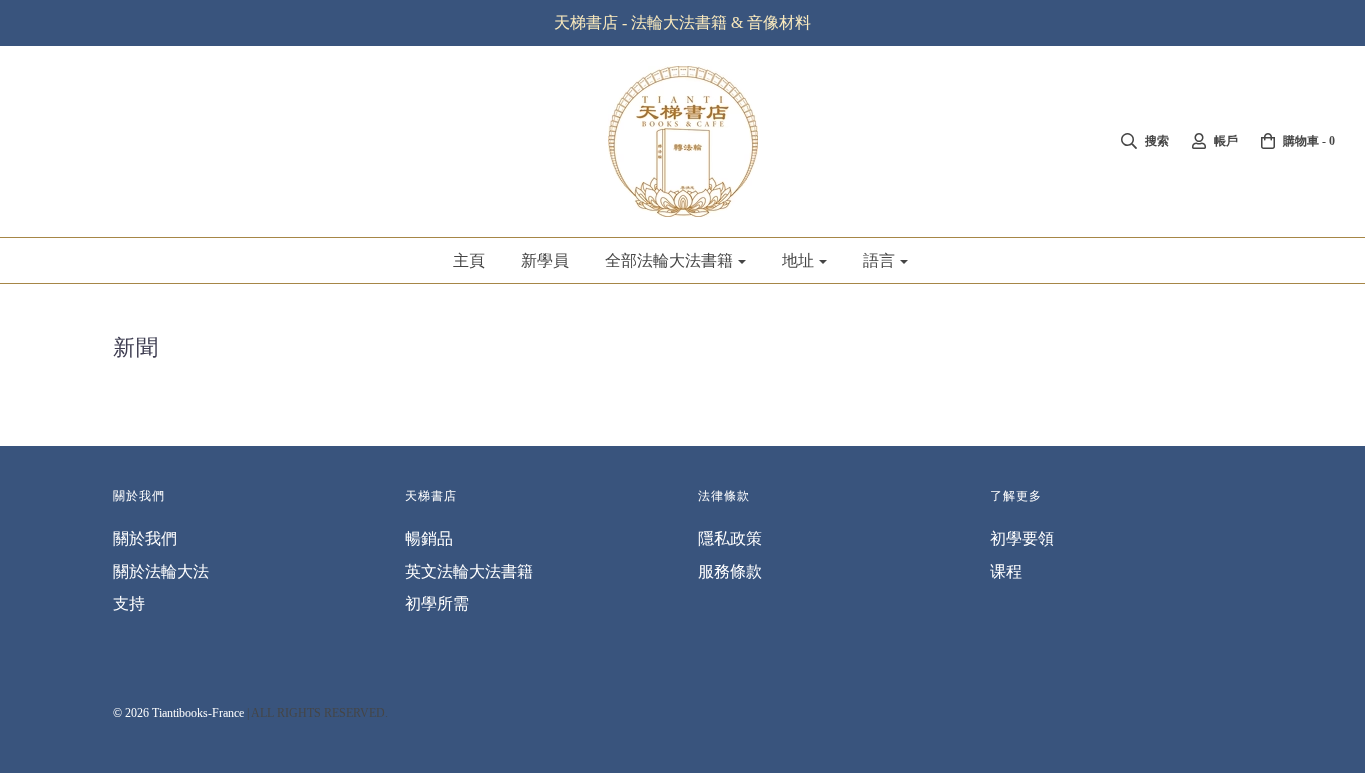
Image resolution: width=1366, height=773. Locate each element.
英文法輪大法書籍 (469, 571)
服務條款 (730, 571)
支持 (129, 603)
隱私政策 (730, 538)
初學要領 (1022, 538)
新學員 (545, 260)
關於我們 (145, 538)
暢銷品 (429, 538)
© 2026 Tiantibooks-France (178, 713)
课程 (1006, 571)
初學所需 (437, 603)
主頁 (469, 260)
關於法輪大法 (161, 571)
